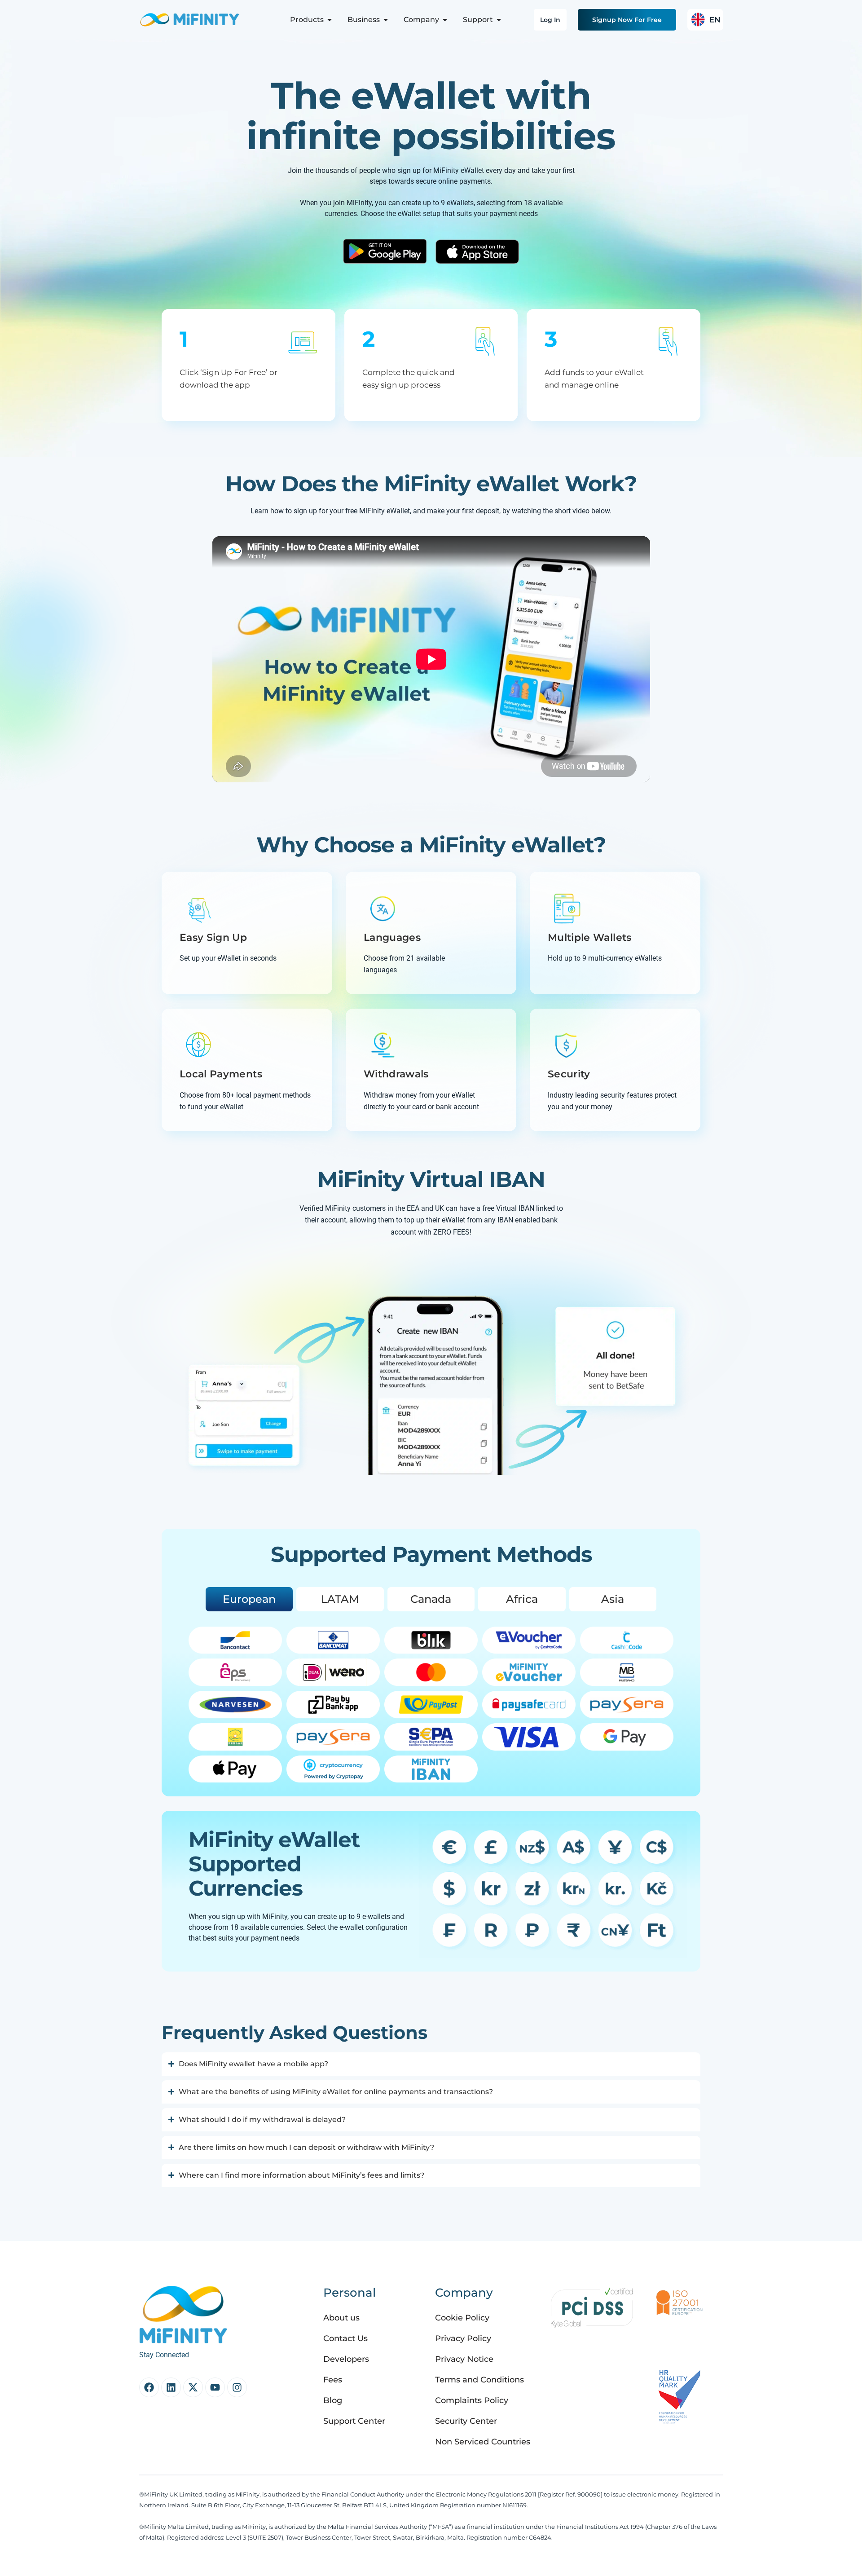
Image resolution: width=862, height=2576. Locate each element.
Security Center (466, 2421)
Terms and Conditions (479, 2380)
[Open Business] (386, 20)
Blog (333, 2400)
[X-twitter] (193, 2387)
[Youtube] (215, 2387)
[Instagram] (237, 2387)
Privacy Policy (463, 2338)
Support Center (354, 2421)
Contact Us (345, 2338)
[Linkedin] (171, 2387)
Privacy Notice (464, 2359)
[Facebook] (149, 2387)
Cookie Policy (462, 2318)
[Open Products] (330, 20)
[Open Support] (499, 20)
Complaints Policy (472, 2400)
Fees (333, 2380)
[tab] (249, 1599)
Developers (346, 2359)
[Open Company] (445, 20)
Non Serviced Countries (483, 2442)
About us (341, 2318)
